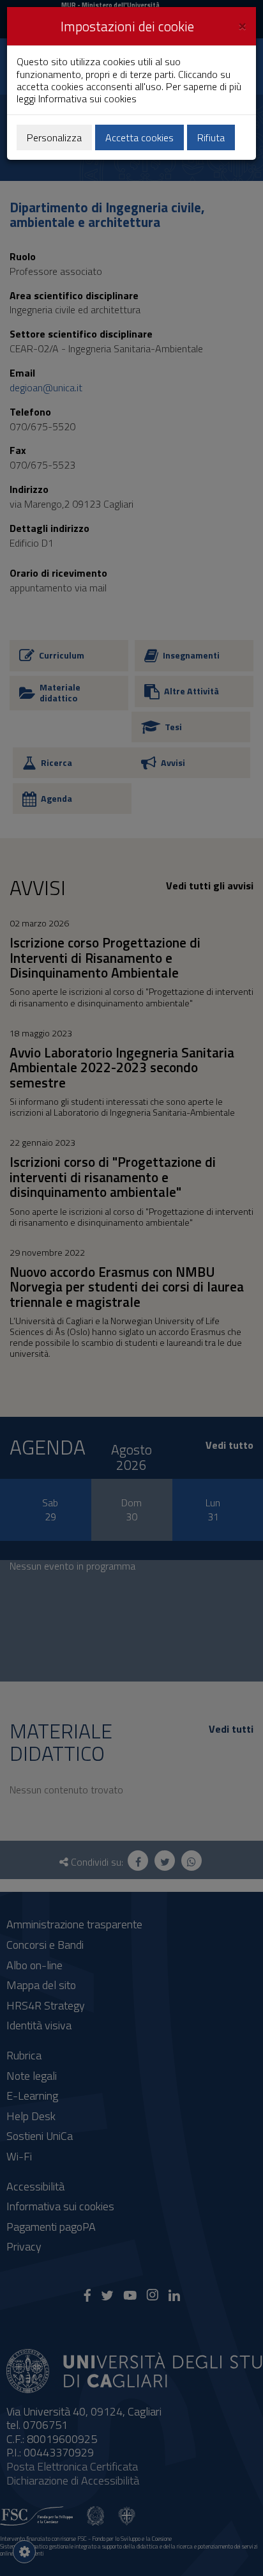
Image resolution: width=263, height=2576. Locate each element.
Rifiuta (211, 137)
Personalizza (54, 137)
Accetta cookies (139, 137)
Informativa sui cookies (87, 98)
